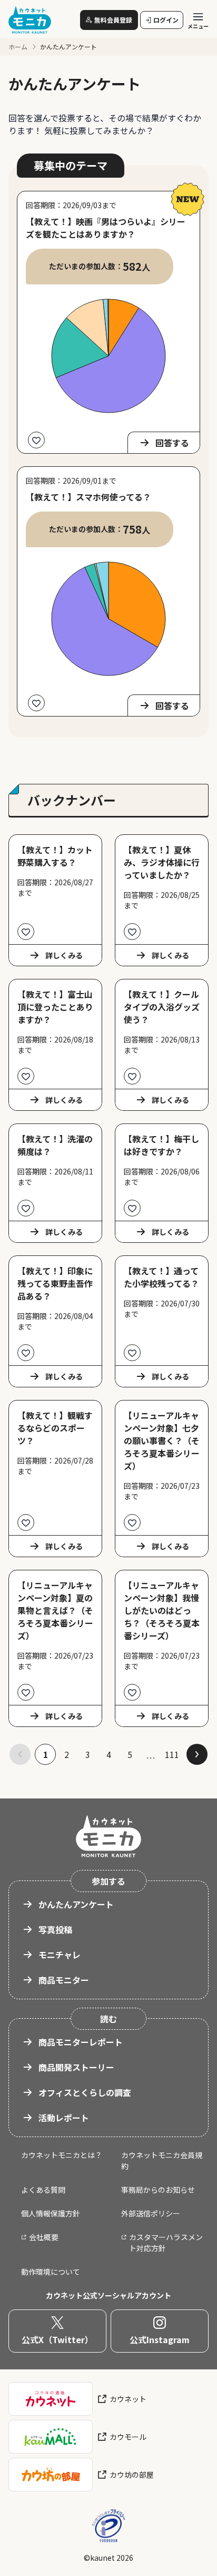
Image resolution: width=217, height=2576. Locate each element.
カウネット (128, 2399)
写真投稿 (55, 1929)
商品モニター (64, 1980)
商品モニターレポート (81, 2042)
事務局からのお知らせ (158, 2190)
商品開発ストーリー (76, 2067)
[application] (108, 356)
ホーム (18, 47)
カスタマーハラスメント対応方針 (166, 2242)
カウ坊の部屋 (132, 2475)
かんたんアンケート (76, 1904)
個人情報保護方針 (51, 2213)
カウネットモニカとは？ (62, 2155)
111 (172, 1754)
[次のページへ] (197, 1754)
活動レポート (64, 2118)
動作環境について (51, 2272)
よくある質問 (43, 2190)
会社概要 (44, 2237)
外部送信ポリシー (151, 2213)
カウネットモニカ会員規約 (162, 2160)
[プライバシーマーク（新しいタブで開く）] (108, 2526)
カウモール (128, 2437)
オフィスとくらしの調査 (85, 2092)
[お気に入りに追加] (36, 440)
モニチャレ (60, 1955)
